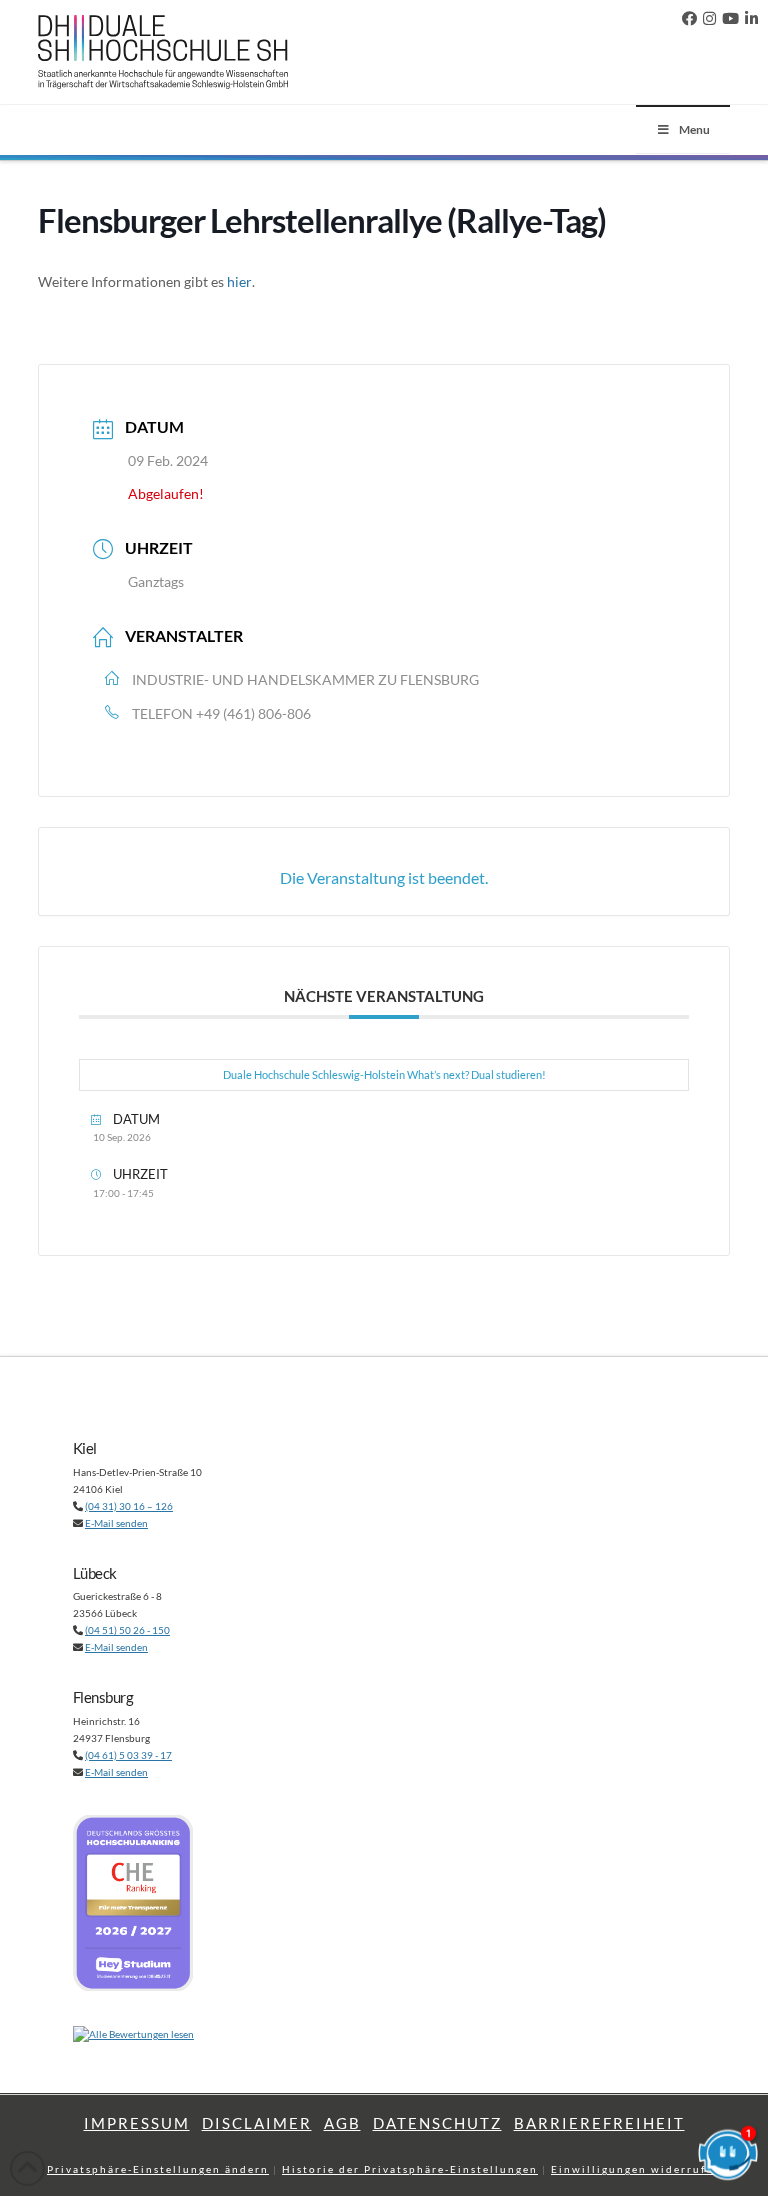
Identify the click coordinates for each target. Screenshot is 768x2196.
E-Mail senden (116, 1523)
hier (239, 281)
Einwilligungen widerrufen (636, 2169)
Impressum (137, 2123)
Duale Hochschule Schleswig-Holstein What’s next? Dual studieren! (384, 1074)
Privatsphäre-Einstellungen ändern (158, 2169)
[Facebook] (689, 19)
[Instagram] (709, 19)
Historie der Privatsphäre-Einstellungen (410, 2169)
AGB (342, 2123)
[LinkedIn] (751, 19)
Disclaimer (257, 2123)
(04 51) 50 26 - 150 (127, 1630)
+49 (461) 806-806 (253, 713)
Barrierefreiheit (599, 2123)
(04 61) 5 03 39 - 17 (128, 1755)
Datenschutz (437, 2123)
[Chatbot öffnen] (728, 2156)
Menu (694, 129)
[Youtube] (730, 19)
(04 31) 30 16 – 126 (129, 1506)
